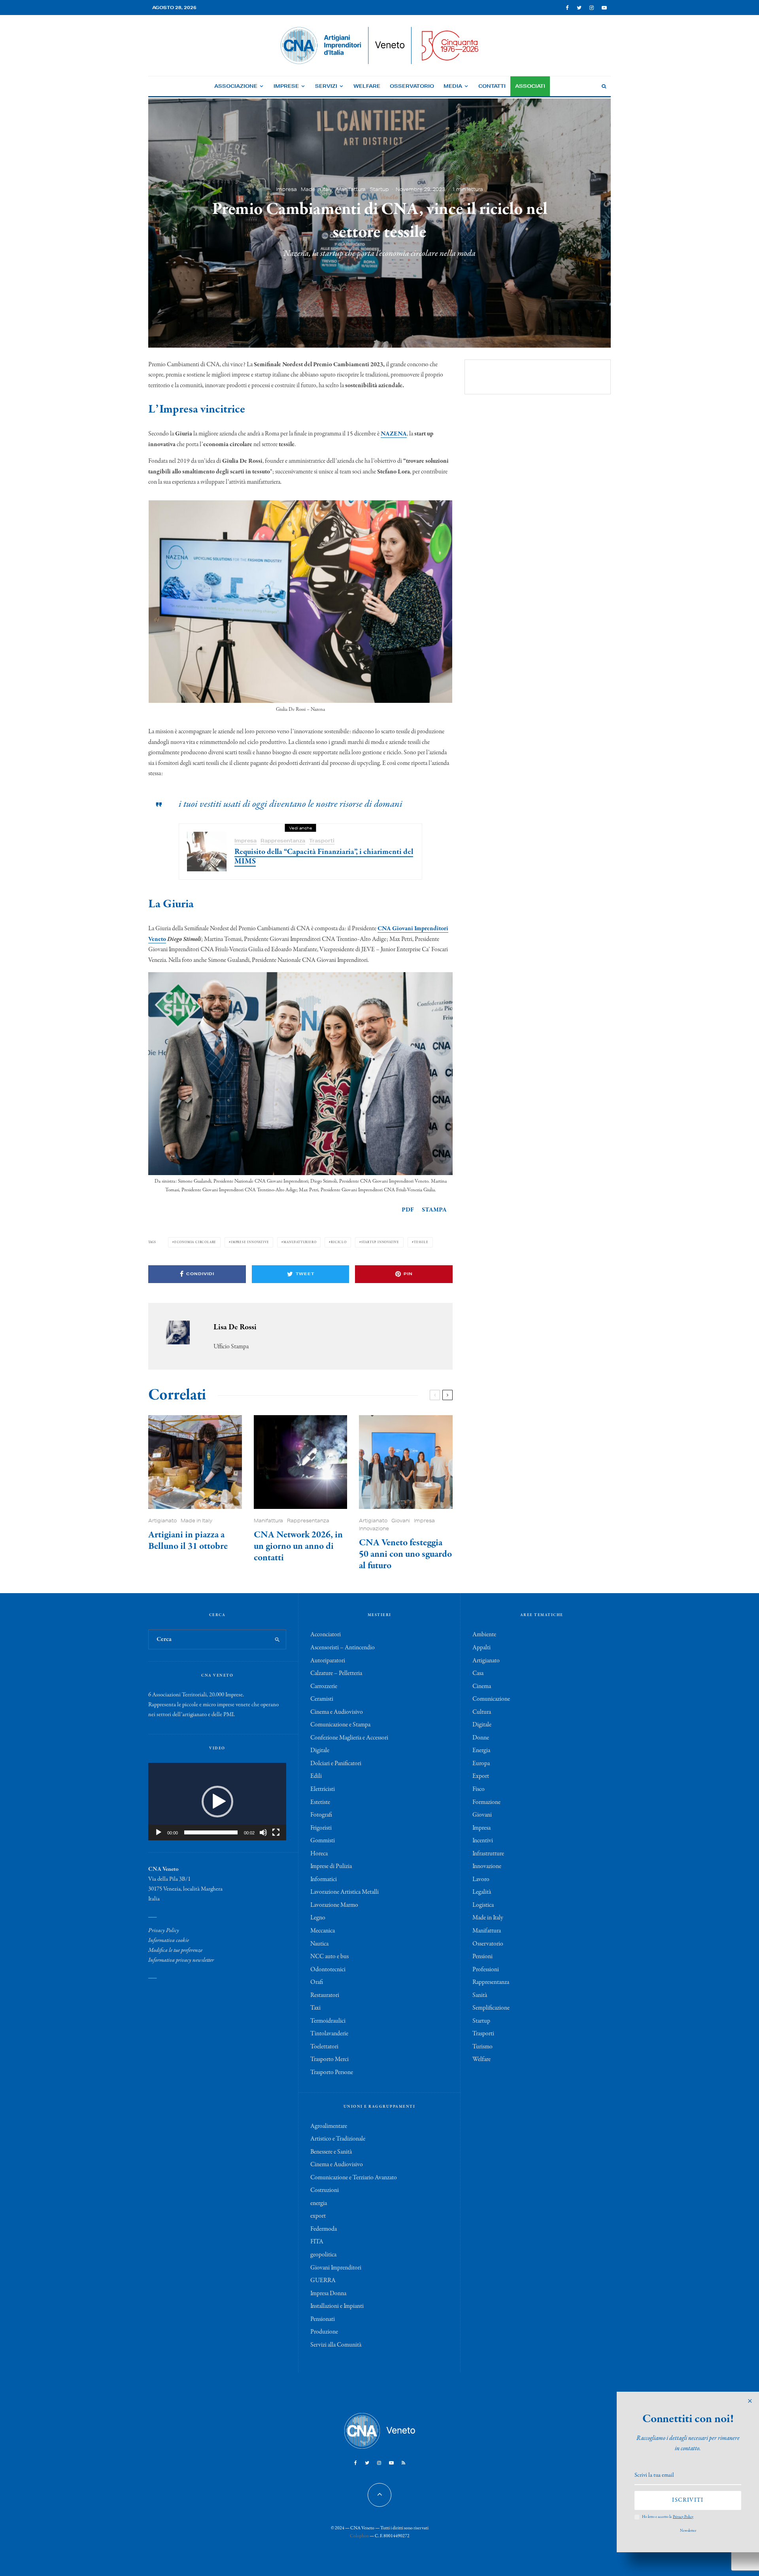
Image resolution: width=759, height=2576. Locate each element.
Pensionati (323, 2319)
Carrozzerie (324, 1686)
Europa (481, 1764)
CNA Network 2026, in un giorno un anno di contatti (298, 1546)
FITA (317, 2242)
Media (453, 86)
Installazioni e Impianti (337, 2306)
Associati (530, 86)
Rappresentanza (283, 841)
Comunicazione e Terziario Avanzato (354, 2178)
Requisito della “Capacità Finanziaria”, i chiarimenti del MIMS (324, 857)
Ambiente (484, 1635)
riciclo (339, 1242)
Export (481, 1776)
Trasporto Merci (329, 2059)
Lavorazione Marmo (334, 1905)
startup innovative (380, 1242)
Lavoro (481, 1879)
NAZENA (394, 434)
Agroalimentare (329, 2126)
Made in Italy (317, 189)
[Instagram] (592, 8)
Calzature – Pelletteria (336, 1673)
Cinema (482, 1686)
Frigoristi (321, 1828)
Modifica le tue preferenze (175, 1950)
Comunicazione (491, 1699)
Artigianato (162, 1521)
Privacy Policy (164, 1931)
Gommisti (323, 1841)
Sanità (480, 1995)
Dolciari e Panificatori (336, 1764)
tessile (421, 1242)
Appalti (481, 1648)
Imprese (286, 86)
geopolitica (323, 2255)
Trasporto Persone (332, 2073)
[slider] (211, 1832)
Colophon (359, 2536)
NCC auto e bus (329, 1957)
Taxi (315, 2008)
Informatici (324, 1879)
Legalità (482, 1892)
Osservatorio (412, 86)
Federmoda (324, 2229)
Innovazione (374, 1528)
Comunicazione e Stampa (340, 1725)
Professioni (486, 1970)
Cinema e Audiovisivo (337, 1712)
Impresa (286, 189)
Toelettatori (324, 2047)
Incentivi (483, 1841)
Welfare (367, 86)
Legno (318, 1918)
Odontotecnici (328, 1970)
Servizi (326, 86)
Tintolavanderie (329, 2034)
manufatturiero (300, 1242)
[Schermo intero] (276, 1832)
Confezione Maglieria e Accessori (349, 1738)
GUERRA (323, 2281)
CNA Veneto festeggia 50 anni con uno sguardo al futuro (405, 1554)
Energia (481, 1751)
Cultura (482, 1712)
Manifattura (351, 189)
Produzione (324, 2332)
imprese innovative (250, 1242)
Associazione (236, 86)
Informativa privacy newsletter (181, 1960)
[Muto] (263, 1832)
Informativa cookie (169, 1940)
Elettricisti (323, 1789)
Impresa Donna (328, 2294)
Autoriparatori (328, 1661)
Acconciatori (326, 1635)
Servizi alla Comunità (336, 2345)
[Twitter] (579, 8)
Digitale (320, 1751)
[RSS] (403, 2463)
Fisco (479, 1789)
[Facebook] (567, 8)
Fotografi (321, 1815)
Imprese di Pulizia (331, 1866)
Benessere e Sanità (331, 2152)
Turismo (482, 2047)
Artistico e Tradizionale (338, 2139)
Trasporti (322, 841)
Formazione (486, 1802)
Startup (379, 189)
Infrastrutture (488, 1854)
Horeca (319, 1854)
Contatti (492, 86)
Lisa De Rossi (235, 1327)
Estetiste (320, 1802)
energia (319, 2203)
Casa (478, 1673)
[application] (217, 1802)
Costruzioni (325, 2190)
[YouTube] (604, 8)
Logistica (483, 1905)
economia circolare (195, 1242)
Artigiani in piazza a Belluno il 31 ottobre (188, 1541)
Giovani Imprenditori (336, 2268)
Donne (481, 1738)
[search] (277, 1639)
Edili (316, 1776)
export (318, 2216)
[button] (217, 1802)
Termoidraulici (328, 2021)
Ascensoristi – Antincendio (343, 1648)
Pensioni (482, 1957)
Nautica (319, 1944)
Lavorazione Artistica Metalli (345, 1892)
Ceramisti (322, 1699)
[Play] (159, 1832)
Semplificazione (491, 2008)
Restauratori (325, 1995)
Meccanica (323, 1931)
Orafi (317, 1982)
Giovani (401, 1521)
